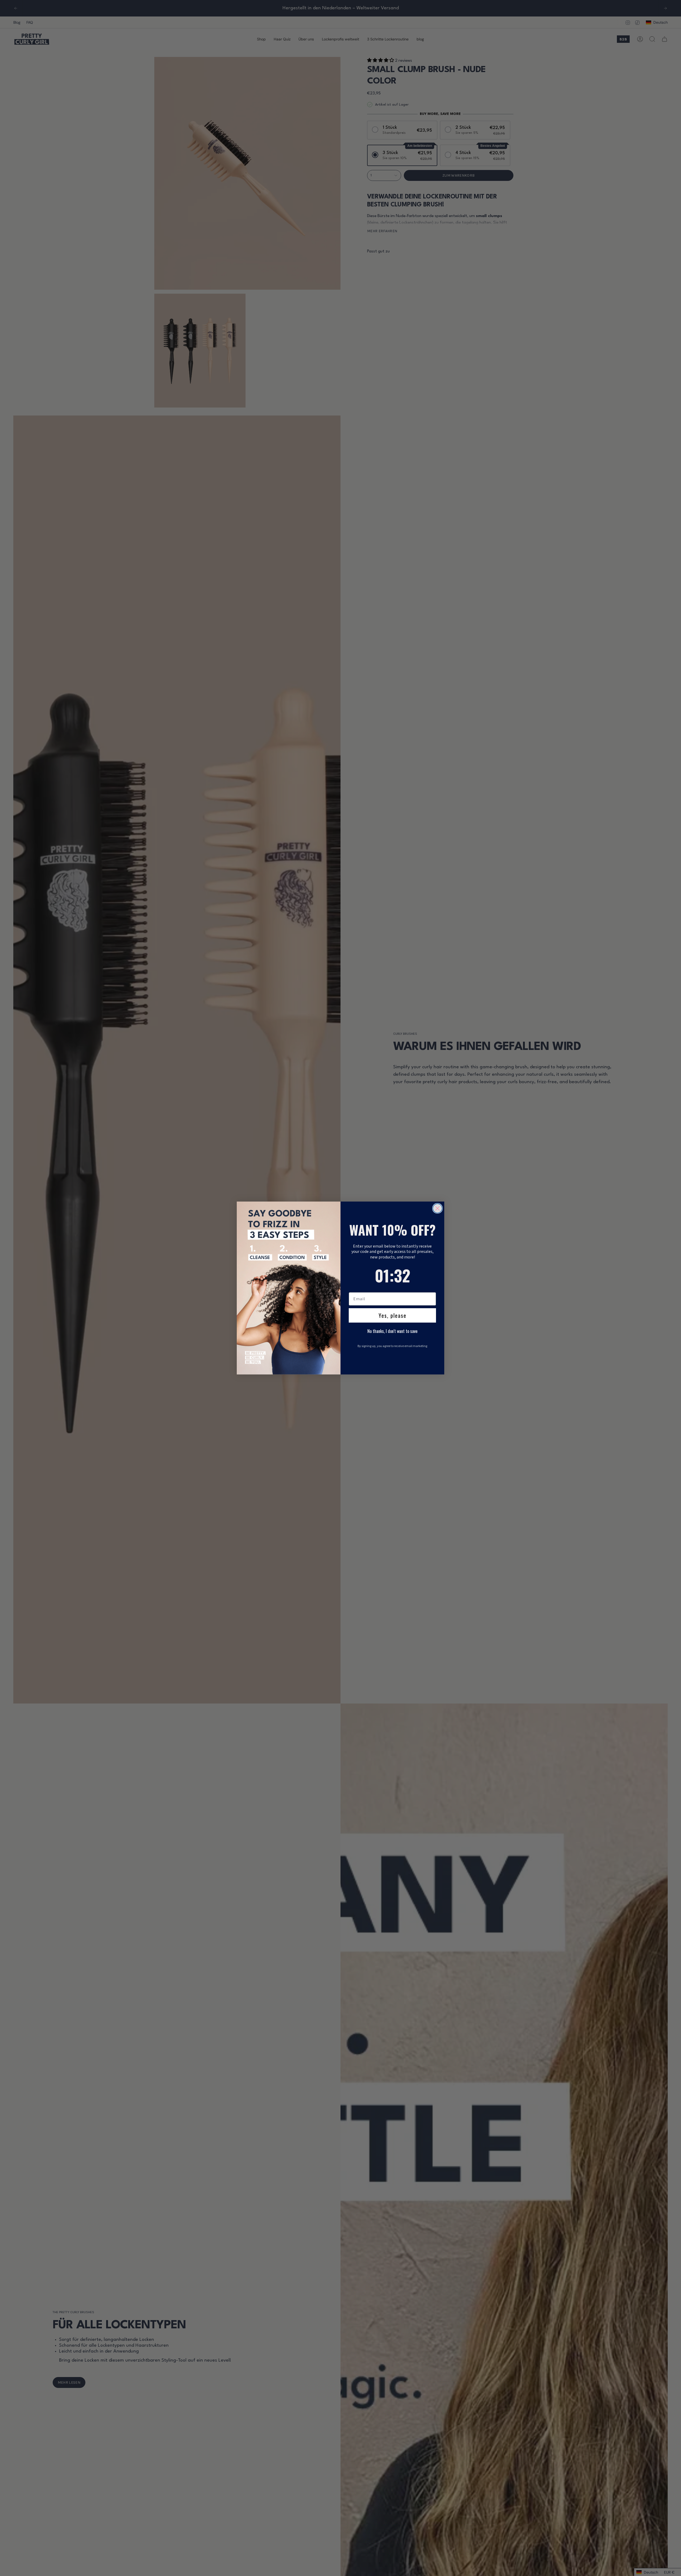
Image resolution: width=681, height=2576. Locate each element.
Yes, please (393, 1315)
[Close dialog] (437, 1208)
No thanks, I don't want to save (392, 1331)
